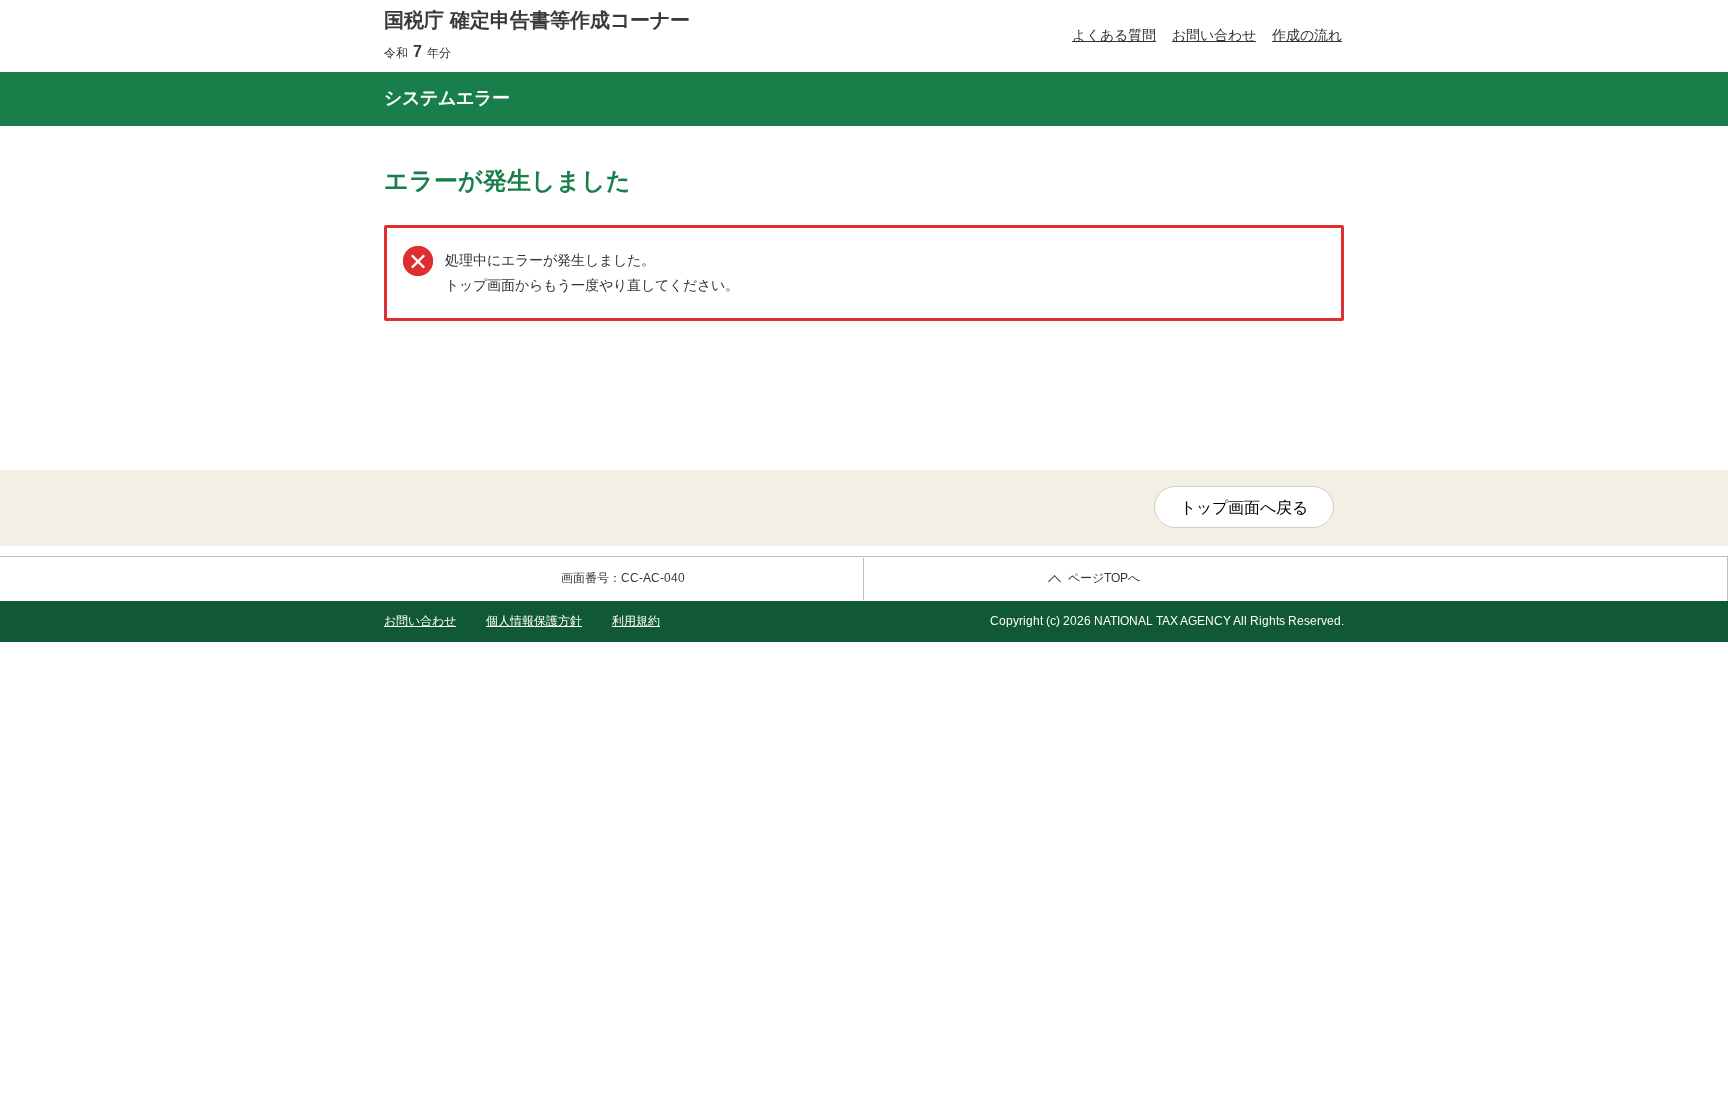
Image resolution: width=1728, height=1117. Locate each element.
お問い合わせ (1214, 35)
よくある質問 (1114, 35)
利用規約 (636, 621)
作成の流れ (1307, 35)
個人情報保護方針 (534, 621)
